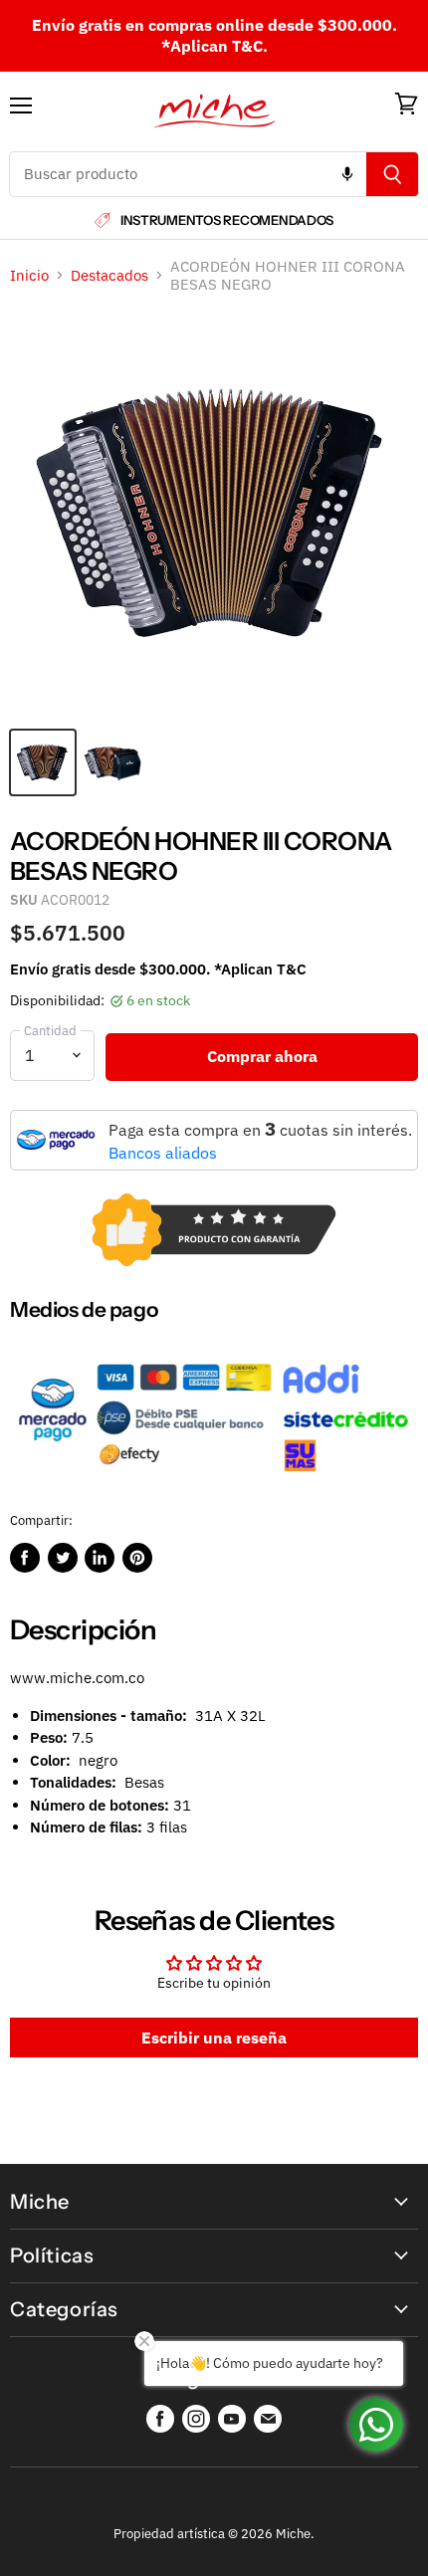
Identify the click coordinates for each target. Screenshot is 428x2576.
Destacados (109, 275)
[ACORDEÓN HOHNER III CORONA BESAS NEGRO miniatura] (43, 762)
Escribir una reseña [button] (214, 2038)
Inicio (29, 275)
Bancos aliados (163, 1153)
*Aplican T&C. (214, 46)
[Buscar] (393, 174)
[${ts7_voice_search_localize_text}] (347, 174)
